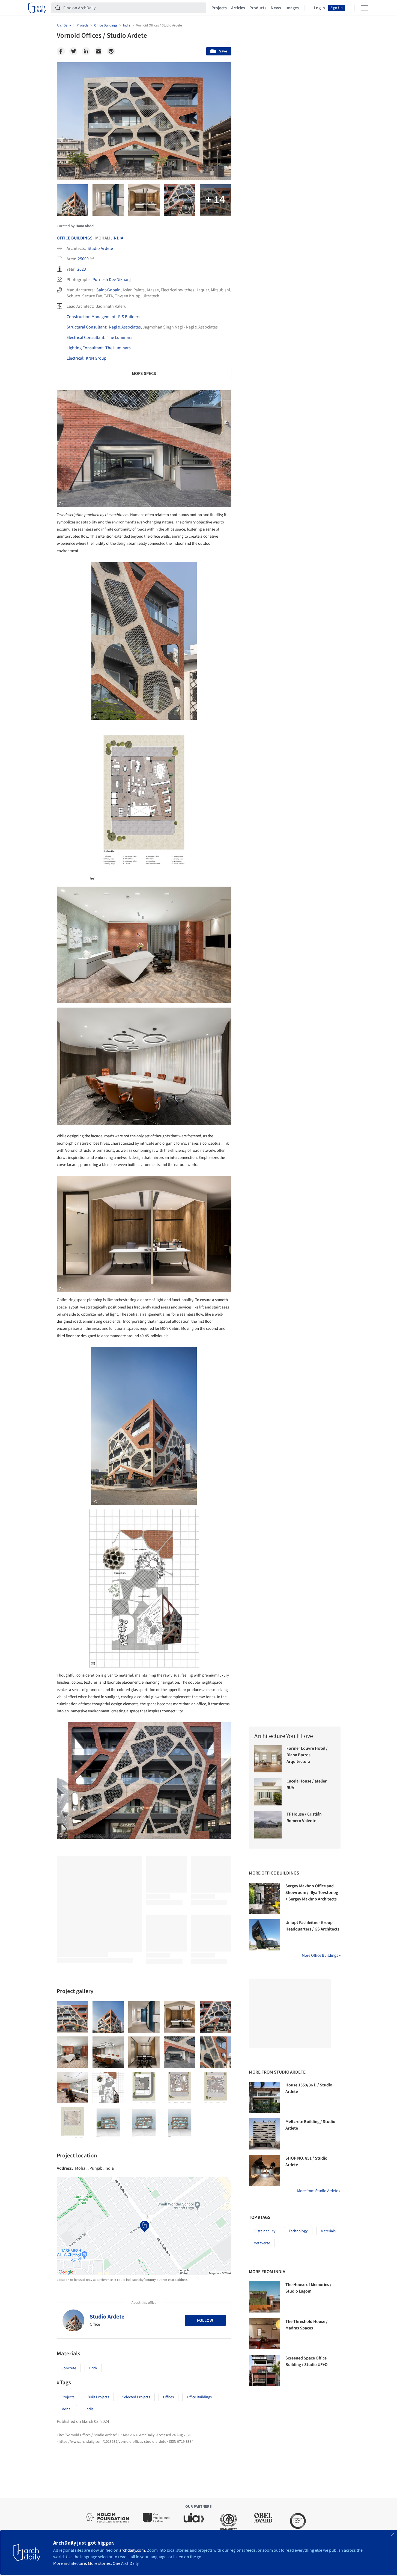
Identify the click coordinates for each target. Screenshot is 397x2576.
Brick (93, 2368)
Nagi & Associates (125, 327)
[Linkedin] (86, 51)
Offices (168, 2397)
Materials (328, 2231)
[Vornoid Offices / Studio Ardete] (72, 2017)
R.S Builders (129, 317)
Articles (238, 8)
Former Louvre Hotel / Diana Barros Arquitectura (307, 1755)
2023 (82, 269)
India (118, 238)
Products (258, 8)
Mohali (67, 2409)
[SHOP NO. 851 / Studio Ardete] (264, 2171)
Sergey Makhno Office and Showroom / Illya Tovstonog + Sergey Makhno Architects (312, 1893)
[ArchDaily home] (37, 8)
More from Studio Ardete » (319, 2191)
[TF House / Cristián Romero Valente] (268, 1825)
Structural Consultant (86, 327)
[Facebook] (61, 51)
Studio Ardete (100, 248)
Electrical (75, 358)
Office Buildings (75, 238)
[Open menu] (365, 8)
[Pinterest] (111, 51)
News (276, 8)
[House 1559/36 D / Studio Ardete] (264, 2097)
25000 (83, 259)
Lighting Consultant (85, 348)
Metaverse (262, 2243)
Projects (219, 8)
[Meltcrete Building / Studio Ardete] (264, 2134)
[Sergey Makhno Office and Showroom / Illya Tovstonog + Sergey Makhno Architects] (264, 1898)
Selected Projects (136, 2397)
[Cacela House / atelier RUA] (268, 1792)
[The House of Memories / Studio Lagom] (264, 2297)
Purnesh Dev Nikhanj (112, 280)
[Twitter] (73, 51)
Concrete (69, 2368)
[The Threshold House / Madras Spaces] (264, 2334)
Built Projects (98, 2397)
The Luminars (120, 337)
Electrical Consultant (85, 337)
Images (292, 8)
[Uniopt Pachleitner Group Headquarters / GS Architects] (264, 1935)
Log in (319, 8)
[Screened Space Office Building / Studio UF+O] (264, 2370)
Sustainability (265, 2231)
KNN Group (96, 358)
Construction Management (91, 317)
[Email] (98, 51)
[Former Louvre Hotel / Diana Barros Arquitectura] (268, 1759)
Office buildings (199, 2397)
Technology (298, 2231)
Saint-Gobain (108, 290)
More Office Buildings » (321, 1955)
